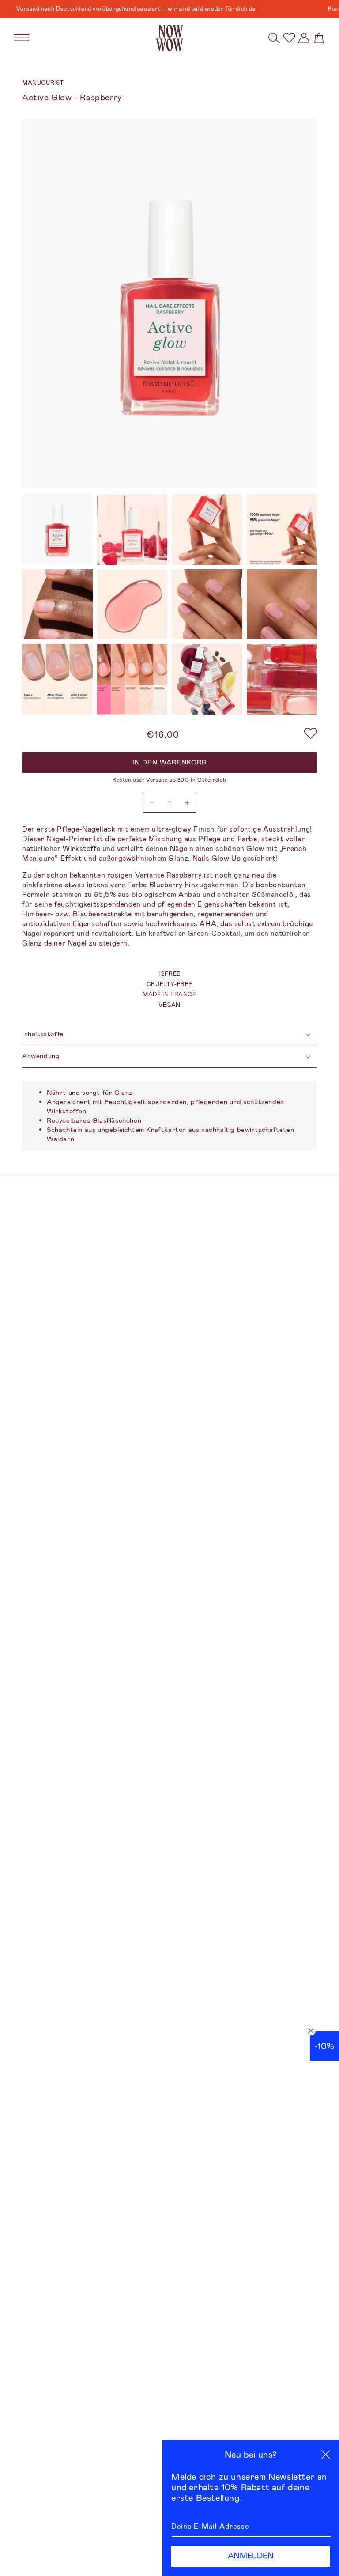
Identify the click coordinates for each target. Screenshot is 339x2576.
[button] (274, 38)
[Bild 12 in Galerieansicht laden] (282, 679)
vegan (169, 1005)
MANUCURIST (43, 83)
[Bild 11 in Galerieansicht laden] (207, 679)
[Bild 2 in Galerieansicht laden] (132, 530)
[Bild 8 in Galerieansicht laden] (282, 605)
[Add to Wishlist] (311, 734)
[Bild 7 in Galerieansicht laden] (207, 605)
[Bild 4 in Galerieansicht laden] (282, 530)
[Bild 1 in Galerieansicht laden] (57, 530)
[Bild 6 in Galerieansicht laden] (132, 605)
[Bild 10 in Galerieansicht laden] (132, 679)
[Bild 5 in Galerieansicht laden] (57, 605)
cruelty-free (169, 984)
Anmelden (251, 2556)
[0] (289, 38)
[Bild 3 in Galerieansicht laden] (207, 530)
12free (169, 974)
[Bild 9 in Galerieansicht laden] (57, 679)
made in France (169, 994)
